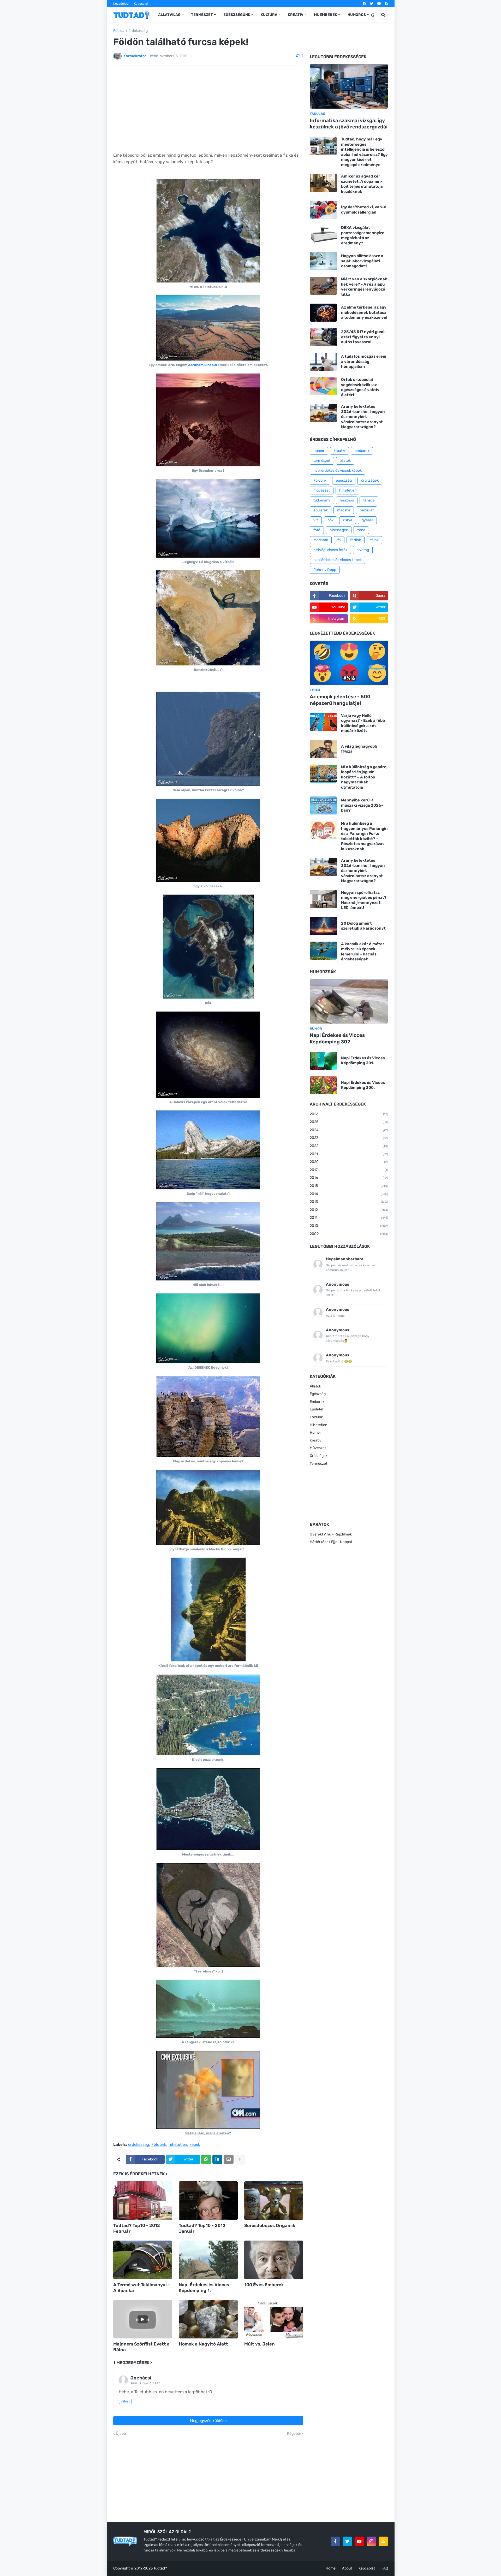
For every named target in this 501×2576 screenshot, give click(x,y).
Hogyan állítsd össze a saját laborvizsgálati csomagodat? (362, 261)
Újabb (121, 2434)
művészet (322, 490)
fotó (317, 530)
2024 (349, 1130)
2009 (349, 1234)
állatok (345, 461)
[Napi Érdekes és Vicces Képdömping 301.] (323, 1061)
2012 (349, 1210)
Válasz (125, 2401)
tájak (374, 540)
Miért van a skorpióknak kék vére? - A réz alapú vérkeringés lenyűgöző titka (364, 287)
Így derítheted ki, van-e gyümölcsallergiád (364, 210)
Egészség (318, 1394)
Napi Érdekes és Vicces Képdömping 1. (204, 2288)
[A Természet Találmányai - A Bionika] (143, 2260)
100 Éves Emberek (264, 2285)
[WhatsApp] (206, 2159)
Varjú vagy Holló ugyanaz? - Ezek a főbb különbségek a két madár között (363, 723)
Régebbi (294, 2434)
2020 (349, 1162)
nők (330, 520)
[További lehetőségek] (240, 2159)
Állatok (315, 1386)
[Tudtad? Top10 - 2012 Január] (208, 2201)
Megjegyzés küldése (208, 2421)
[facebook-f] (335, 2541)
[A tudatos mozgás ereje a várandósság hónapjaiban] (323, 362)
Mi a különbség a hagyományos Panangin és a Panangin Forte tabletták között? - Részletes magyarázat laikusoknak (364, 836)
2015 (349, 1186)
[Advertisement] (208, 109)
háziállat (367, 510)
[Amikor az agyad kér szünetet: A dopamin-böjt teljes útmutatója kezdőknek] (323, 183)
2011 (349, 1218)
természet (322, 461)
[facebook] (364, 4)
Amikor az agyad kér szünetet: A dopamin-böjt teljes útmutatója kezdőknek (362, 184)
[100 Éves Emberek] (274, 2260)
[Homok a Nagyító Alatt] (208, 2319)
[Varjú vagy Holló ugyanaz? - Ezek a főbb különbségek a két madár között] (323, 722)
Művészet (318, 1448)
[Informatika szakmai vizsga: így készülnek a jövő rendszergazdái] (349, 86)
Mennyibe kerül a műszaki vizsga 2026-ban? (362, 805)
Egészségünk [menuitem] (237, 15)
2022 (349, 1146)
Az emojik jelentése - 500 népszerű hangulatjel (340, 700)
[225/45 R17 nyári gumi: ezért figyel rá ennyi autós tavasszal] (323, 337)
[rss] (387, 4)
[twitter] (372, 4)
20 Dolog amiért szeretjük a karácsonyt (363, 926)
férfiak (356, 540)
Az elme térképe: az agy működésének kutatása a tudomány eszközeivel (364, 312)
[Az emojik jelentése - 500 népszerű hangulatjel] (349, 663)
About (347, 2568)
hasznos (347, 500)
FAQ (385, 2568)
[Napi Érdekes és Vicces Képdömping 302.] (349, 1001)
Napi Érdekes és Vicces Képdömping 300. (363, 1085)
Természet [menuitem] (202, 15)
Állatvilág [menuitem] (169, 15)
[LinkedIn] (217, 2159)
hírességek (339, 530)
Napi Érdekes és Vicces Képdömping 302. (337, 1038)
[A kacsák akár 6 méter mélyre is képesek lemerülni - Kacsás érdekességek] (323, 951)
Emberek (317, 1402)
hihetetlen (178, 2145)
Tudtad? (160, 2568)
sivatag (363, 550)
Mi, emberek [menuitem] (326, 15)
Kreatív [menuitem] (296, 15)
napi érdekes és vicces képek (338, 560)
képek (195, 2145)
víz (316, 520)
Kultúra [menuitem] (269, 15)
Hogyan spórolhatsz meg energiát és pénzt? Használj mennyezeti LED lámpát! (364, 900)
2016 (349, 1178)
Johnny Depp (325, 570)
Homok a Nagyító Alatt (203, 2344)
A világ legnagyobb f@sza (359, 749)
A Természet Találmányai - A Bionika (142, 2288)
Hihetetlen (318, 1425)
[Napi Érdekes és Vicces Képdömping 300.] (323, 1085)
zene (361, 530)
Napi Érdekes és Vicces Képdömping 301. (363, 1061)
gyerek (367, 520)
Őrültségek (319, 1456)
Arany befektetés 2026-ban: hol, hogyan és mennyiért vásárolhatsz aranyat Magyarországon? (363, 417)
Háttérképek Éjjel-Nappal (331, 1542)
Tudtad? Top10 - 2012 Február (137, 2228)
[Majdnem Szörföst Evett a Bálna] (143, 2319)
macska (344, 510)
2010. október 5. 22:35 (145, 2383)
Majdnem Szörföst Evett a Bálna (141, 2347)
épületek (321, 510)
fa (339, 540)
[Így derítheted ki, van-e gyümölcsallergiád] (323, 210)
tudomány (322, 500)
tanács (369, 500)
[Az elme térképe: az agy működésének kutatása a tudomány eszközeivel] (323, 313)
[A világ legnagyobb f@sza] (323, 749)
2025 (349, 1122)
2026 (349, 1114)
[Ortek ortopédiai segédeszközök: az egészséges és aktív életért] (323, 386)
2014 (349, 1194)
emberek (362, 451)
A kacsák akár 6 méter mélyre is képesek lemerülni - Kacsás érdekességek (363, 952)
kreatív (339, 451)
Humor (315, 1432)
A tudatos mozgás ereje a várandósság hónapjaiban (364, 361)
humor (319, 451)
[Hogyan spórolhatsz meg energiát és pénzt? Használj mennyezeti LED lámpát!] (323, 899)
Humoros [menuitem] (357, 15)
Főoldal (119, 31)
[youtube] (379, 4)
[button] (373, 15)
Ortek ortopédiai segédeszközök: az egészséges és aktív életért (360, 387)
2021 (349, 1154)
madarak (321, 540)
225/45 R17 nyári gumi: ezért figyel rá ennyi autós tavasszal (363, 337)
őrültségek (370, 480)
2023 (349, 1138)
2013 (349, 1202)
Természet (318, 1464)
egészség (344, 480)
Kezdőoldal (121, 4)
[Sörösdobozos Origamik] (274, 2201)
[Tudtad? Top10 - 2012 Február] (143, 2201)
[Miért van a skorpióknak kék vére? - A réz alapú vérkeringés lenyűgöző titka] (323, 286)
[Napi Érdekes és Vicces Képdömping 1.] (208, 2260)
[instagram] (371, 2541)
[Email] (229, 2159)
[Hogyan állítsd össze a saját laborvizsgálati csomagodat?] (323, 261)
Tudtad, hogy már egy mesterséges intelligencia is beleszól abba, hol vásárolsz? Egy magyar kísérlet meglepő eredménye (364, 152)
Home (331, 2568)
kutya (348, 520)
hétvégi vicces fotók (330, 550)
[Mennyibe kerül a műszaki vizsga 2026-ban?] (323, 805)
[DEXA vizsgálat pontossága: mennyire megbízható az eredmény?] (323, 234)
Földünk (159, 2145)
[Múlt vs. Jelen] (274, 2319)
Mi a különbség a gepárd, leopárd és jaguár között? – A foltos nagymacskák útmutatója (364, 777)
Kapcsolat (141, 4)
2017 (349, 1170)
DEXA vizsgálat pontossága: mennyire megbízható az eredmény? (363, 235)
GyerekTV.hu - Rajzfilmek (331, 1534)
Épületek (317, 1409)
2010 (349, 1226)
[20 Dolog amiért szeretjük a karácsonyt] (323, 926)
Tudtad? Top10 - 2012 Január (202, 2228)
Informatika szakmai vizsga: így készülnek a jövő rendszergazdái (349, 124)
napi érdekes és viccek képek (338, 471)
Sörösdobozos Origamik (270, 2225)
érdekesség (138, 31)
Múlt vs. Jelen (260, 2344)
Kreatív (316, 1440)
